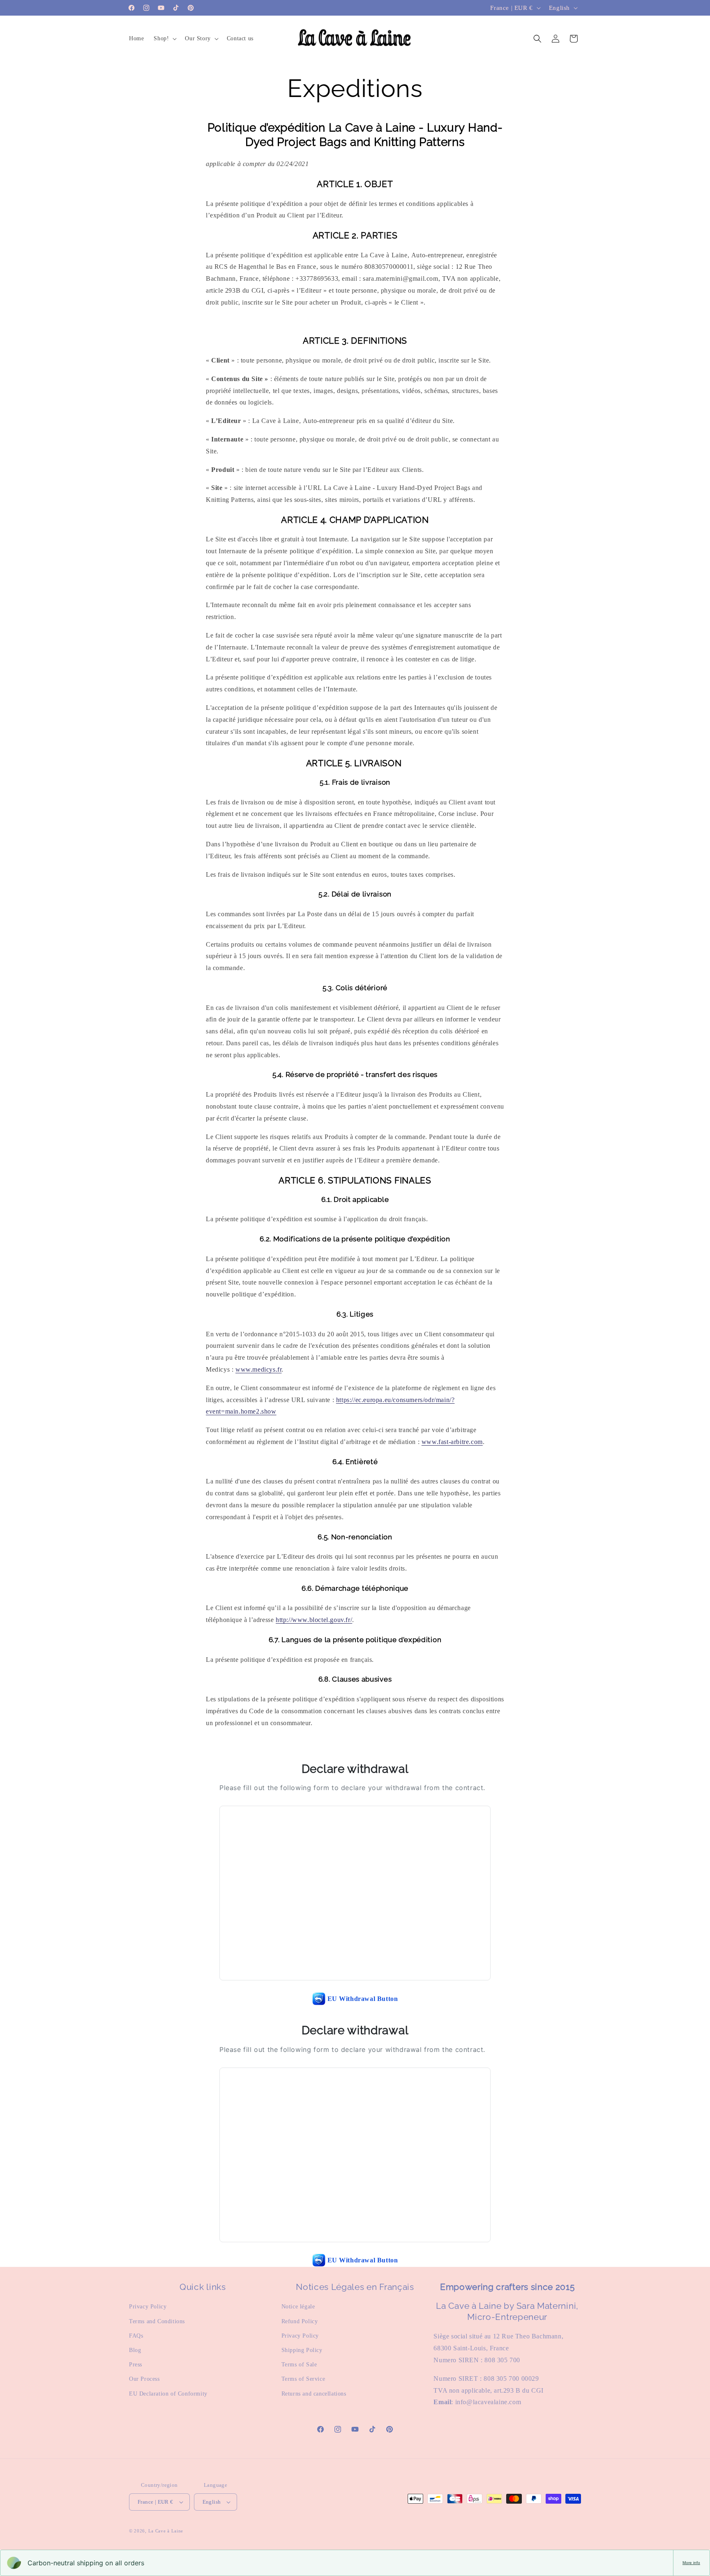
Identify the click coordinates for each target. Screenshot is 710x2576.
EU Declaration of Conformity (168, 2394)
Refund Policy (300, 2321)
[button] (164, 39)
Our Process (144, 2379)
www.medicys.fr (258, 1369)
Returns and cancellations (314, 2394)
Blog (135, 2350)
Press (136, 2365)
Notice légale (298, 2307)
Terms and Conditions (157, 2321)
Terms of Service (303, 2379)
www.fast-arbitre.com (452, 1442)
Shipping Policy (302, 2350)
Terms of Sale (299, 2365)
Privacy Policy (148, 2307)
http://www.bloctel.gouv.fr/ (314, 1620)
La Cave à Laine (166, 2531)
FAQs (136, 2336)
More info (691, 2563)
